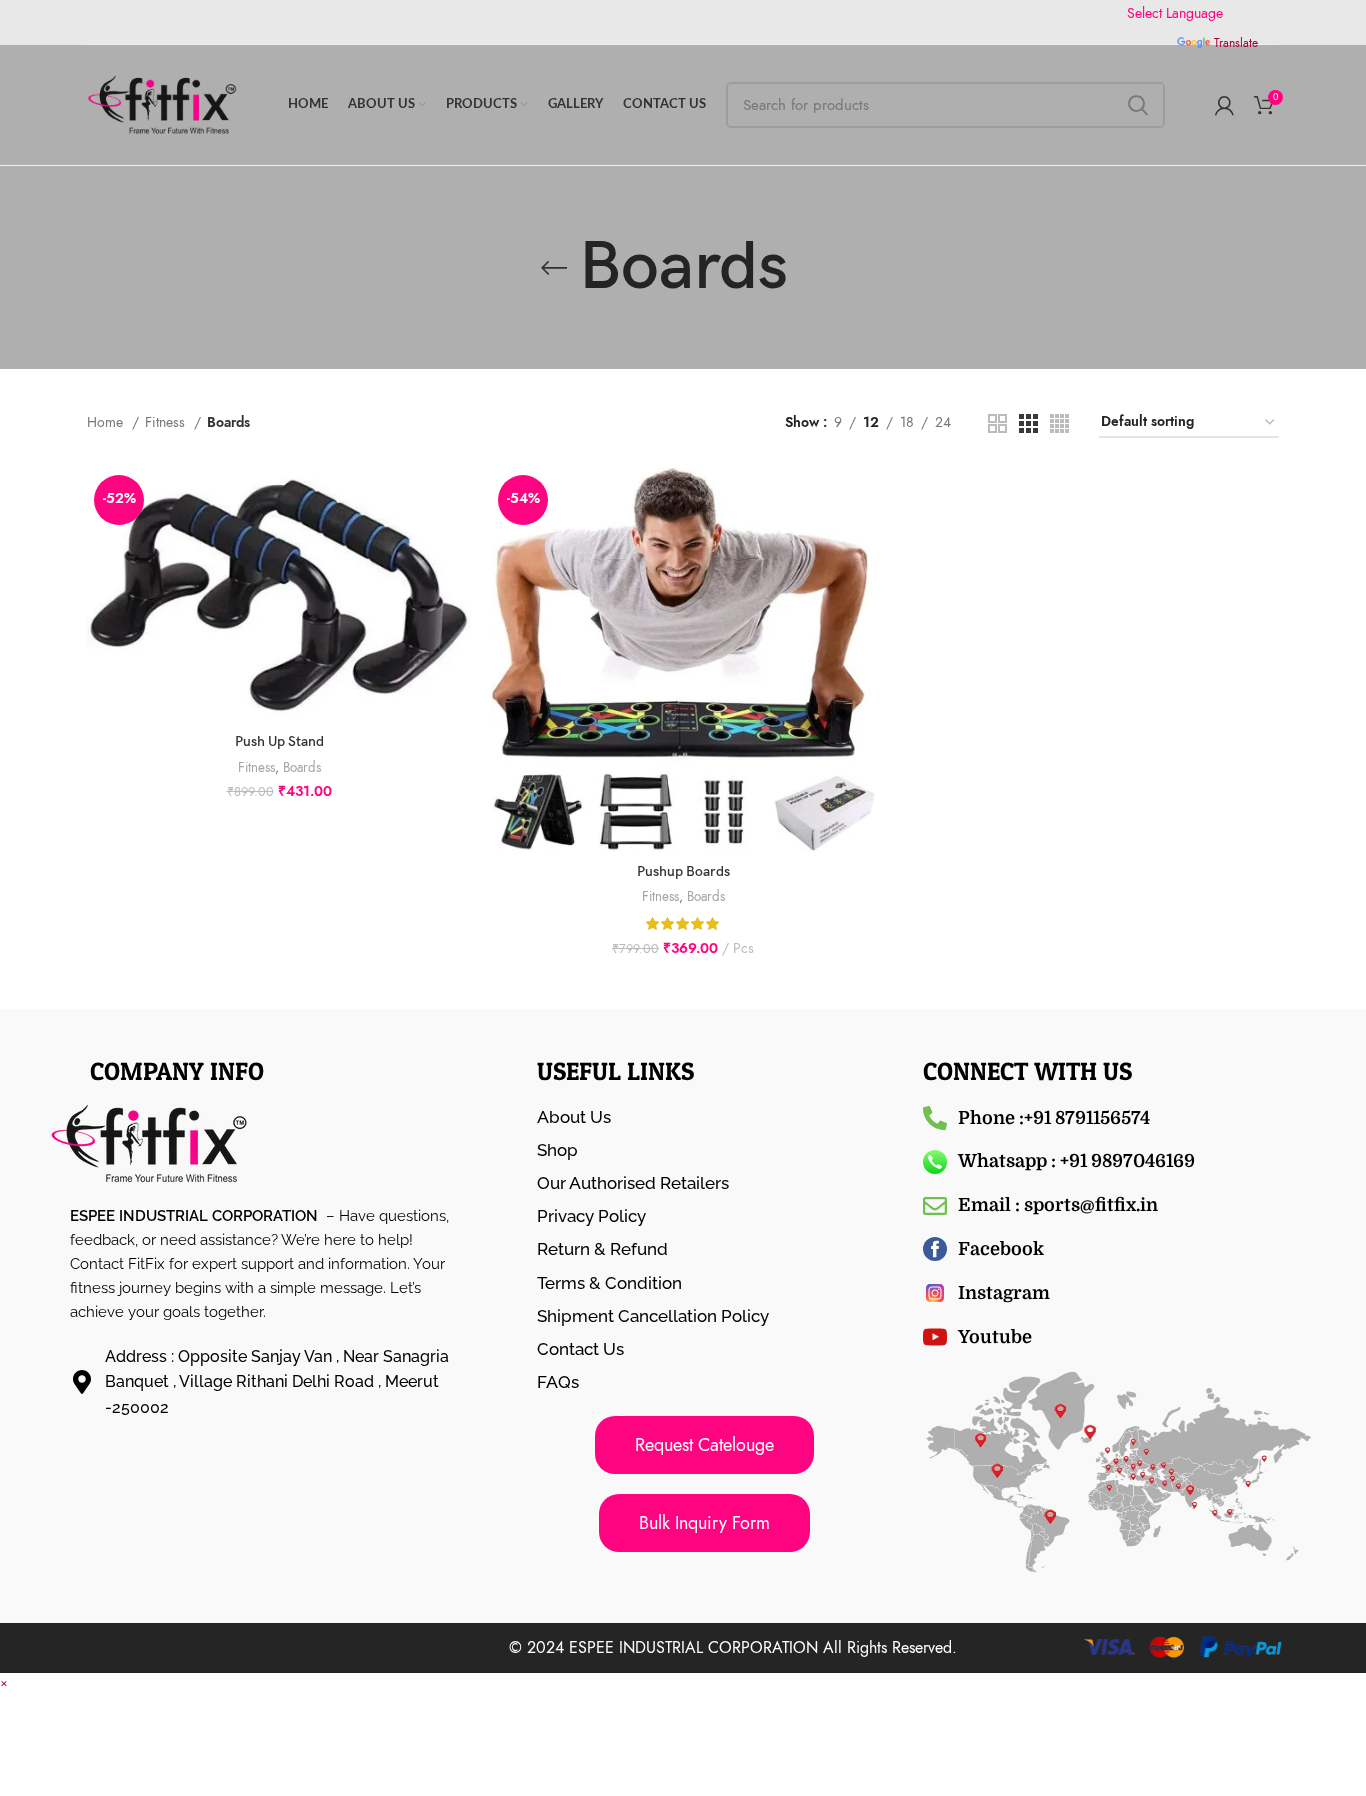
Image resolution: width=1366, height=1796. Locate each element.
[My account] (1224, 105)
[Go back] (554, 268)
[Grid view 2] (997, 423)
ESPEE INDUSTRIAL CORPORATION (693, 1648)
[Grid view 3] (1028, 423)
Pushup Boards (683, 871)
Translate (1236, 43)
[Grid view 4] (1059, 423)
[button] (4, 1682)
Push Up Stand (279, 741)
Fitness (167, 422)
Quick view (456, 545)
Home (107, 422)
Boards (302, 767)
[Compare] (456, 500)
